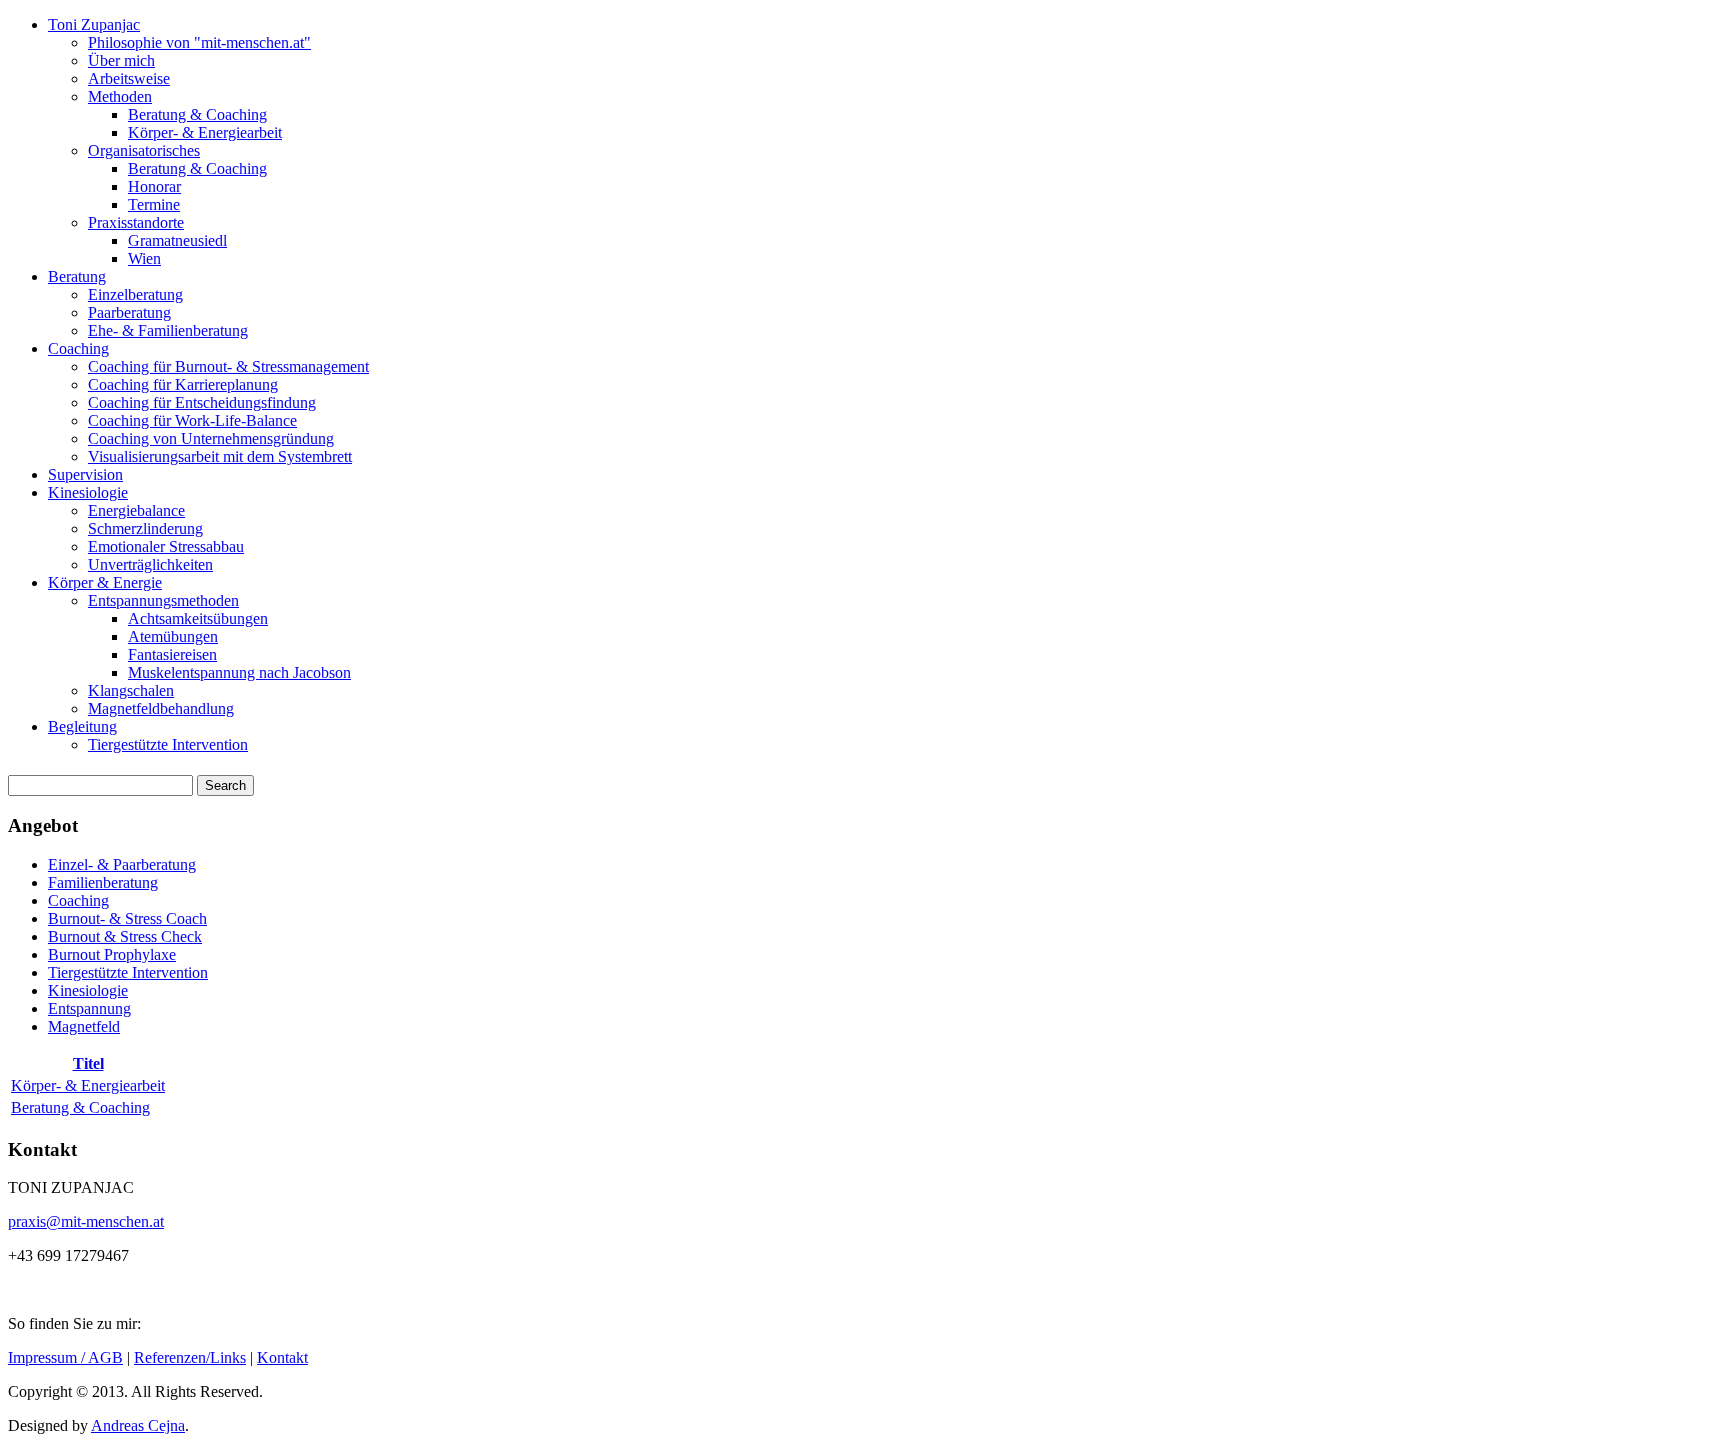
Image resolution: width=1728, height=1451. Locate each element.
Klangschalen (131, 690)
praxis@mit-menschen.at (86, 1221)
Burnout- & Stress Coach (127, 918)
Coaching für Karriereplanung (183, 384)
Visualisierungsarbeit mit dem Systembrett (220, 456)
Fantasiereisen (172, 654)
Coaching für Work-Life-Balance (192, 420)
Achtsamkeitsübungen (198, 618)
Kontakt (282, 1357)
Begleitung (82, 726)
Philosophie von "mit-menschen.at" (199, 42)
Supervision (85, 474)
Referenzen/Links (190, 1357)
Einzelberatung (135, 294)
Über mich (121, 60)
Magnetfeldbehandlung (161, 708)
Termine (154, 204)
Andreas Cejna (138, 1425)
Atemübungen (173, 636)
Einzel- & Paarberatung (122, 864)
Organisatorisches (144, 150)
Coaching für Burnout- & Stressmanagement (228, 366)
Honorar (154, 186)
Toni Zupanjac (94, 24)
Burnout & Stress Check (125, 936)
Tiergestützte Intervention (168, 744)
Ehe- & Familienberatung (168, 330)
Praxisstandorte (136, 222)
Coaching (78, 348)
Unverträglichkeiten (150, 564)
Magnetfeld (84, 1026)
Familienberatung (103, 882)
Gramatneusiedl (177, 240)
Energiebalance (136, 510)
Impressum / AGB (65, 1357)
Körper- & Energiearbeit (205, 132)
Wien (144, 258)
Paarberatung (129, 312)
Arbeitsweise (129, 78)
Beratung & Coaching (197, 114)
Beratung (77, 276)
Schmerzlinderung (145, 528)
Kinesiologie (88, 492)
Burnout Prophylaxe (112, 954)
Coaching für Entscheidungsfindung (202, 402)
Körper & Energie (105, 582)
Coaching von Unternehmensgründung (211, 438)
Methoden (120, 96)
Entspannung (89, 1008)
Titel (88, 1063)
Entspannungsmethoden (163, 600)
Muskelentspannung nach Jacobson (239, 672)
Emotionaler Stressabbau (166, 546)
